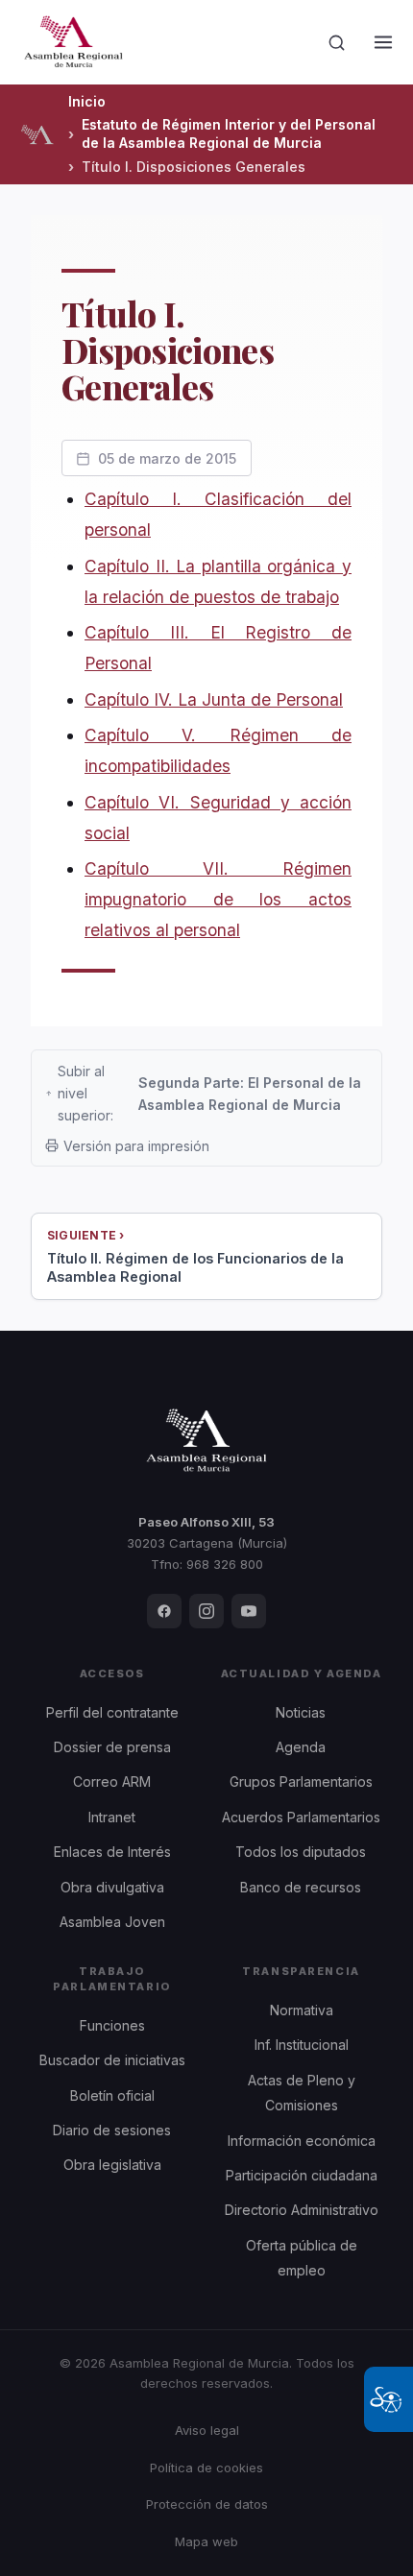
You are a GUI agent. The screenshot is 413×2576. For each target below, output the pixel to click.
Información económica (302, 2141)
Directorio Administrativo (302, 2210)
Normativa (302, 2010)
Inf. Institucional (302, 2045)
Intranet (112, 1817)
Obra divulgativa (112, 1887)
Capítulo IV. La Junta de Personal (214, 699)
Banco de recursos (301, 1887)
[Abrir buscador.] (337, 42)
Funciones (112, 2025)
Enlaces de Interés (112, 1852)
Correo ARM (112, 1782)
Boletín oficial (112, 2095)
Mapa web (206, 2541)
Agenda (301, 1747)
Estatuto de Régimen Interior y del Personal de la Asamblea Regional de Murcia (229, 133)
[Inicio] (37, 134)
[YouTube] (249, 1611)
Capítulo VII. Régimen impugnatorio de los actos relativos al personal (218, 899)
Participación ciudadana (302, 2175)
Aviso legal (207, 2430)
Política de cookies (206, 2468)
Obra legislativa (112, 2165)
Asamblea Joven (112, 1922)
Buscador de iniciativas (112, 2060)
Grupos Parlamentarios (301, 1782)
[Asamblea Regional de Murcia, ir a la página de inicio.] (73, 42)
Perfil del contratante (112, 1712)
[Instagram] (206, 1611)
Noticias (301, 1712)
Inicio (87, 101)
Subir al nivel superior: (209, 1093)
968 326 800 (225, 1564)
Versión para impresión (136, 1146)
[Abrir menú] (383, 42)
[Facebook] (164, 1611)
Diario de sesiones (112, 2130)
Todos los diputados (301, 1852)
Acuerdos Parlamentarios (301, 1817)
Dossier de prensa (112, 1747)
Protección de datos (207, 2504)
